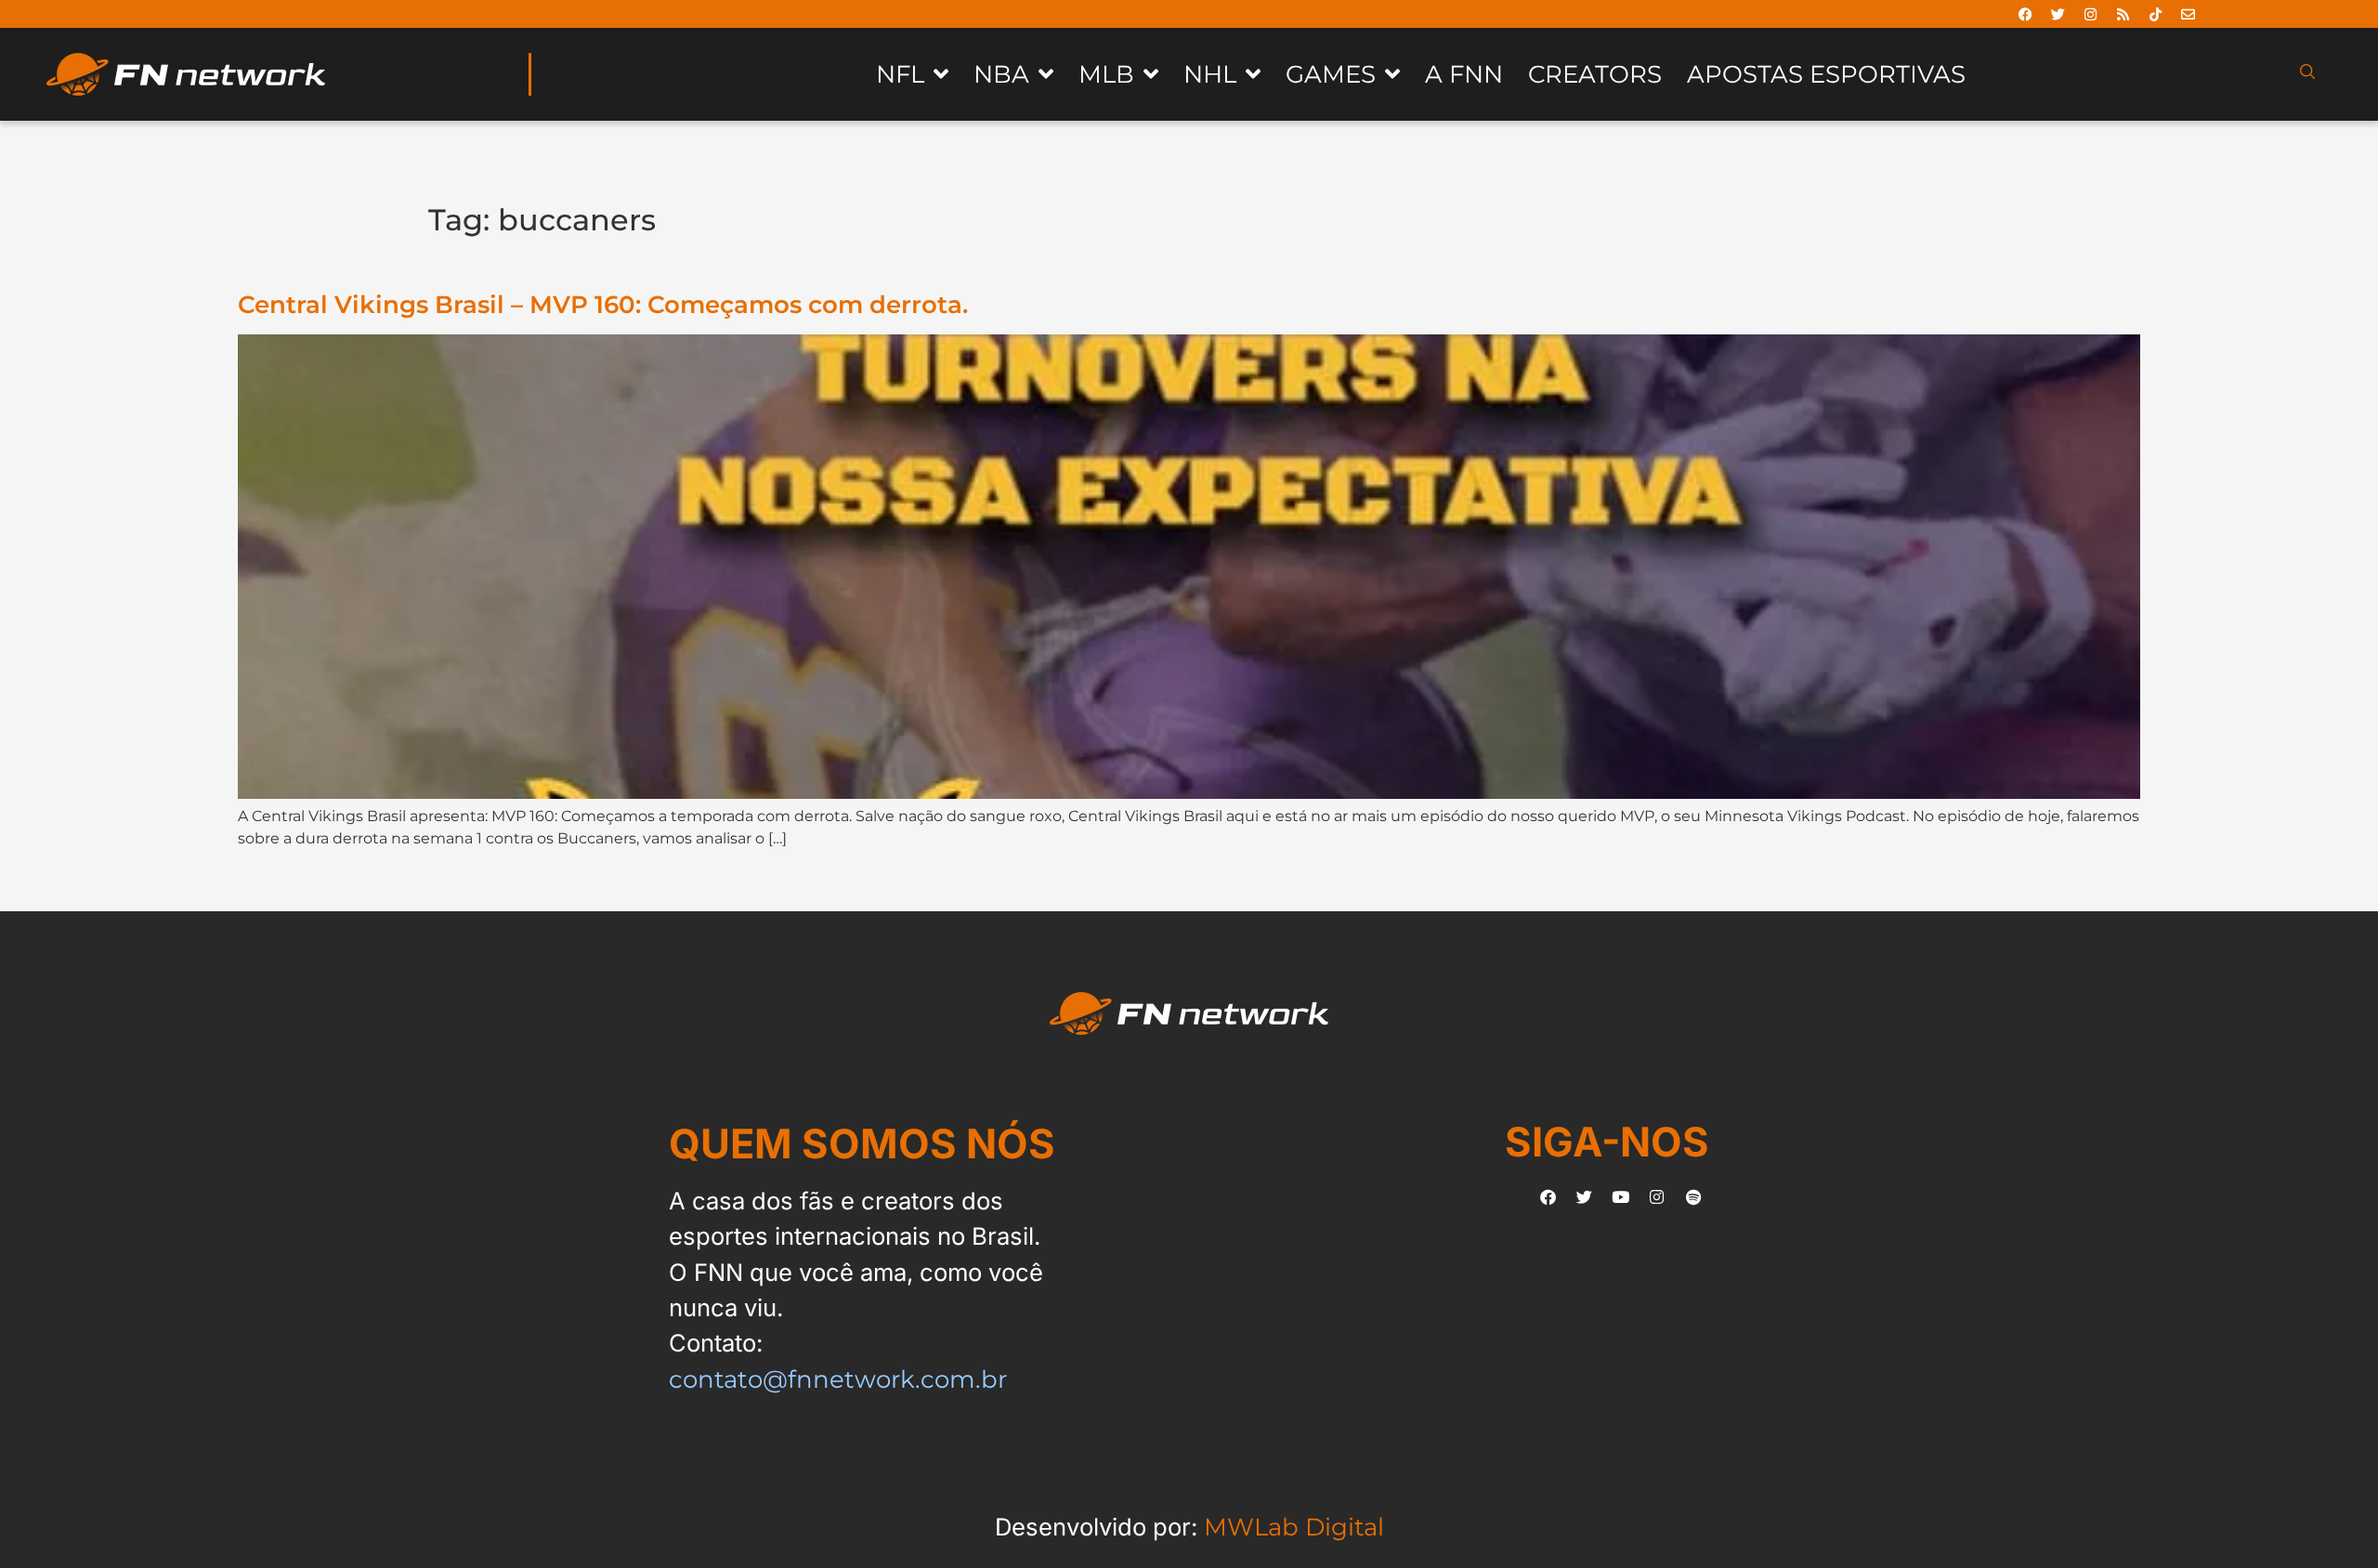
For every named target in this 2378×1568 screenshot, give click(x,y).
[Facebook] (2026, 14)
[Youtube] (1621, 1197)
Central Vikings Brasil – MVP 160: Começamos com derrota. (603, 304)
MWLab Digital (1294, 1527)
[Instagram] (2091, 14)
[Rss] (2123, 14)
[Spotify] (1693, 1197)
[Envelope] (2189, 14)
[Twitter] (2058, 14)
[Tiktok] (2156, 14)
